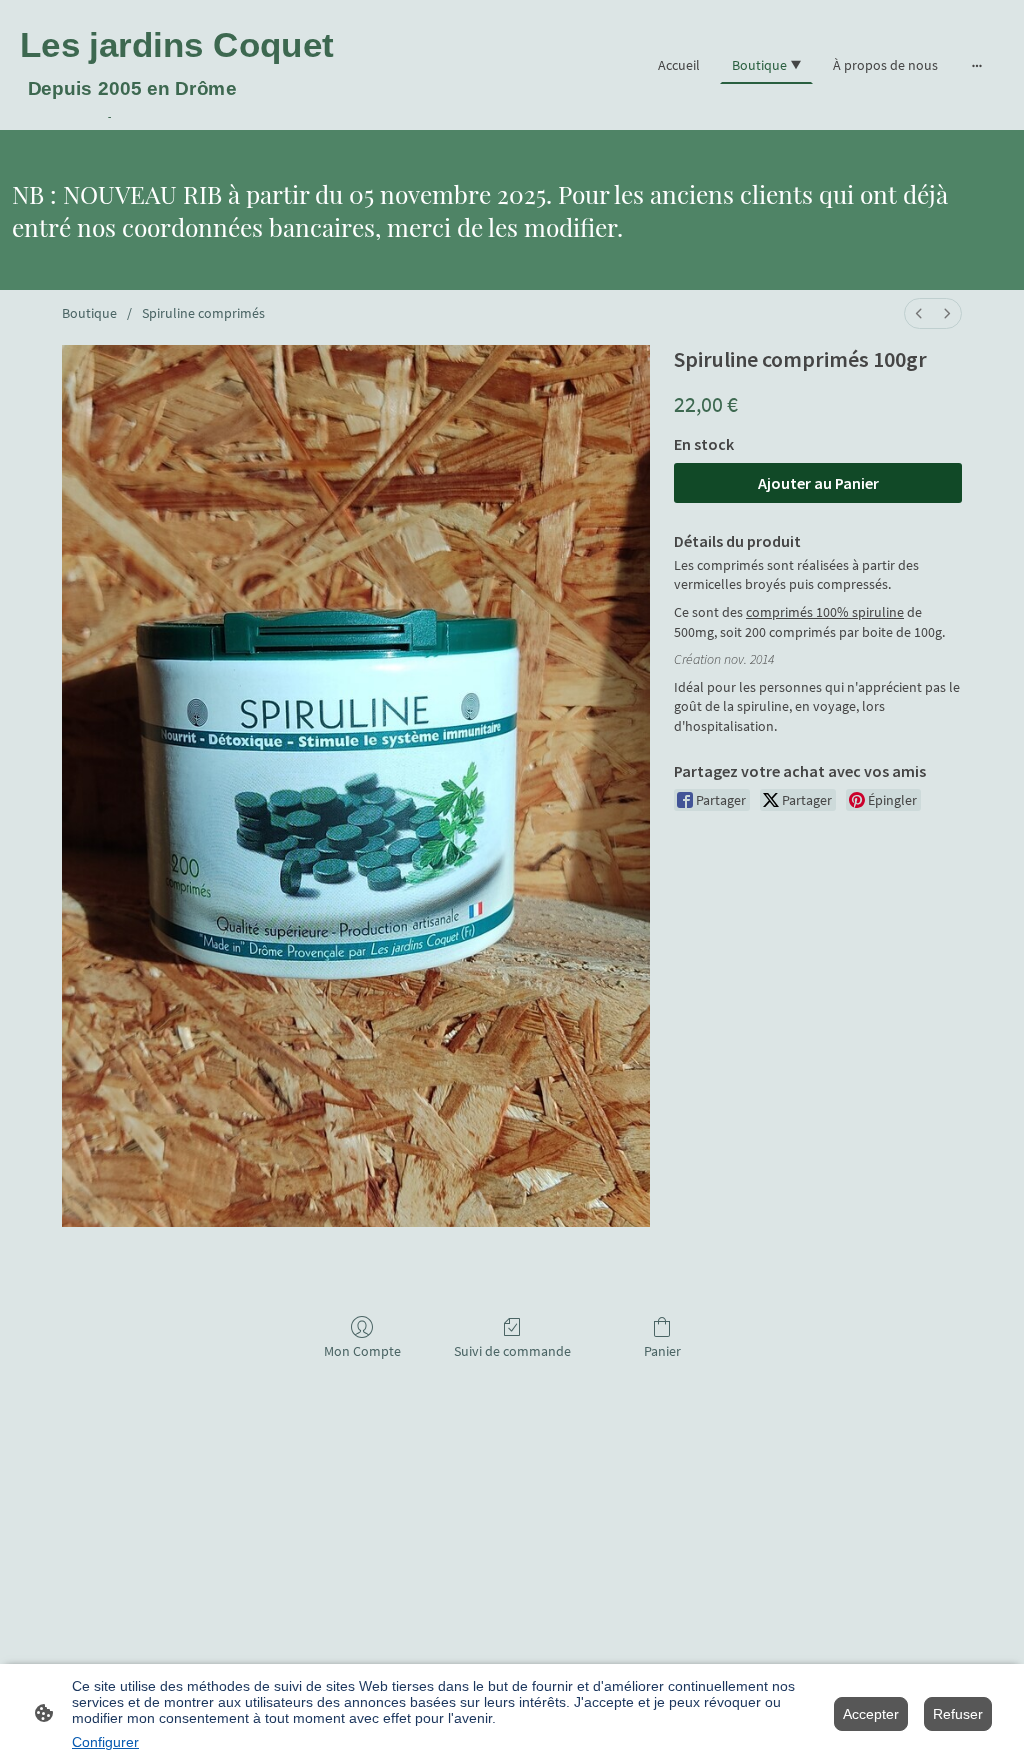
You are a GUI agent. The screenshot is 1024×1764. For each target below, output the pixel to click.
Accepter (871, 1714)
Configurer (105, 1742)
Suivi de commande (512, 1351)
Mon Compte (362, 1351)
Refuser (958, 1714)
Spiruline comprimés (203, 313)
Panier (662, 1351)
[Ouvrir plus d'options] (977, 65)
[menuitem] (919, 313)
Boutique (89, 313)
